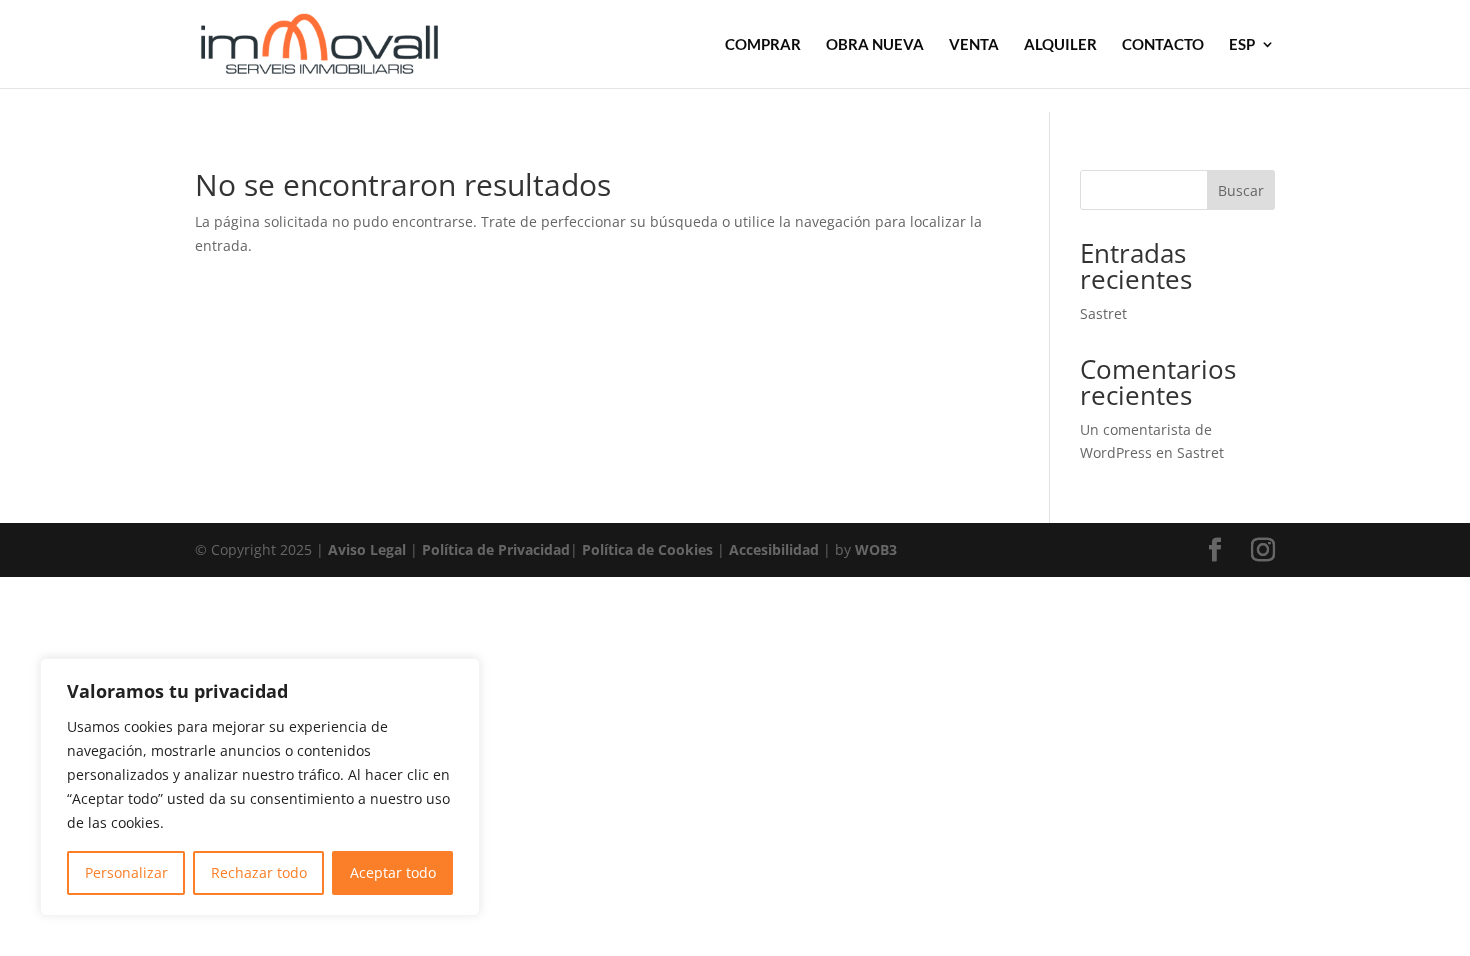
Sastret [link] (1103, 313)
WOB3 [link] (876, 549)
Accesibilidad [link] (774, 549)
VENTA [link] (974, 45)
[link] (319, 42)
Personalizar (126, 872)
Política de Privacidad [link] (496, 549)
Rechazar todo (259, 872)
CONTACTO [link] (1163, 45)
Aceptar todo (393, 872)
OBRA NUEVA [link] (875, 45)
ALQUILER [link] (1060, 45)
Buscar (1241, 190)
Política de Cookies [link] (647, 549)
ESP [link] (1242, 45)
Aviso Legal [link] (367, 549)
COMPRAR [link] (763, 45)
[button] (1215, 550)
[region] (260, 787)
